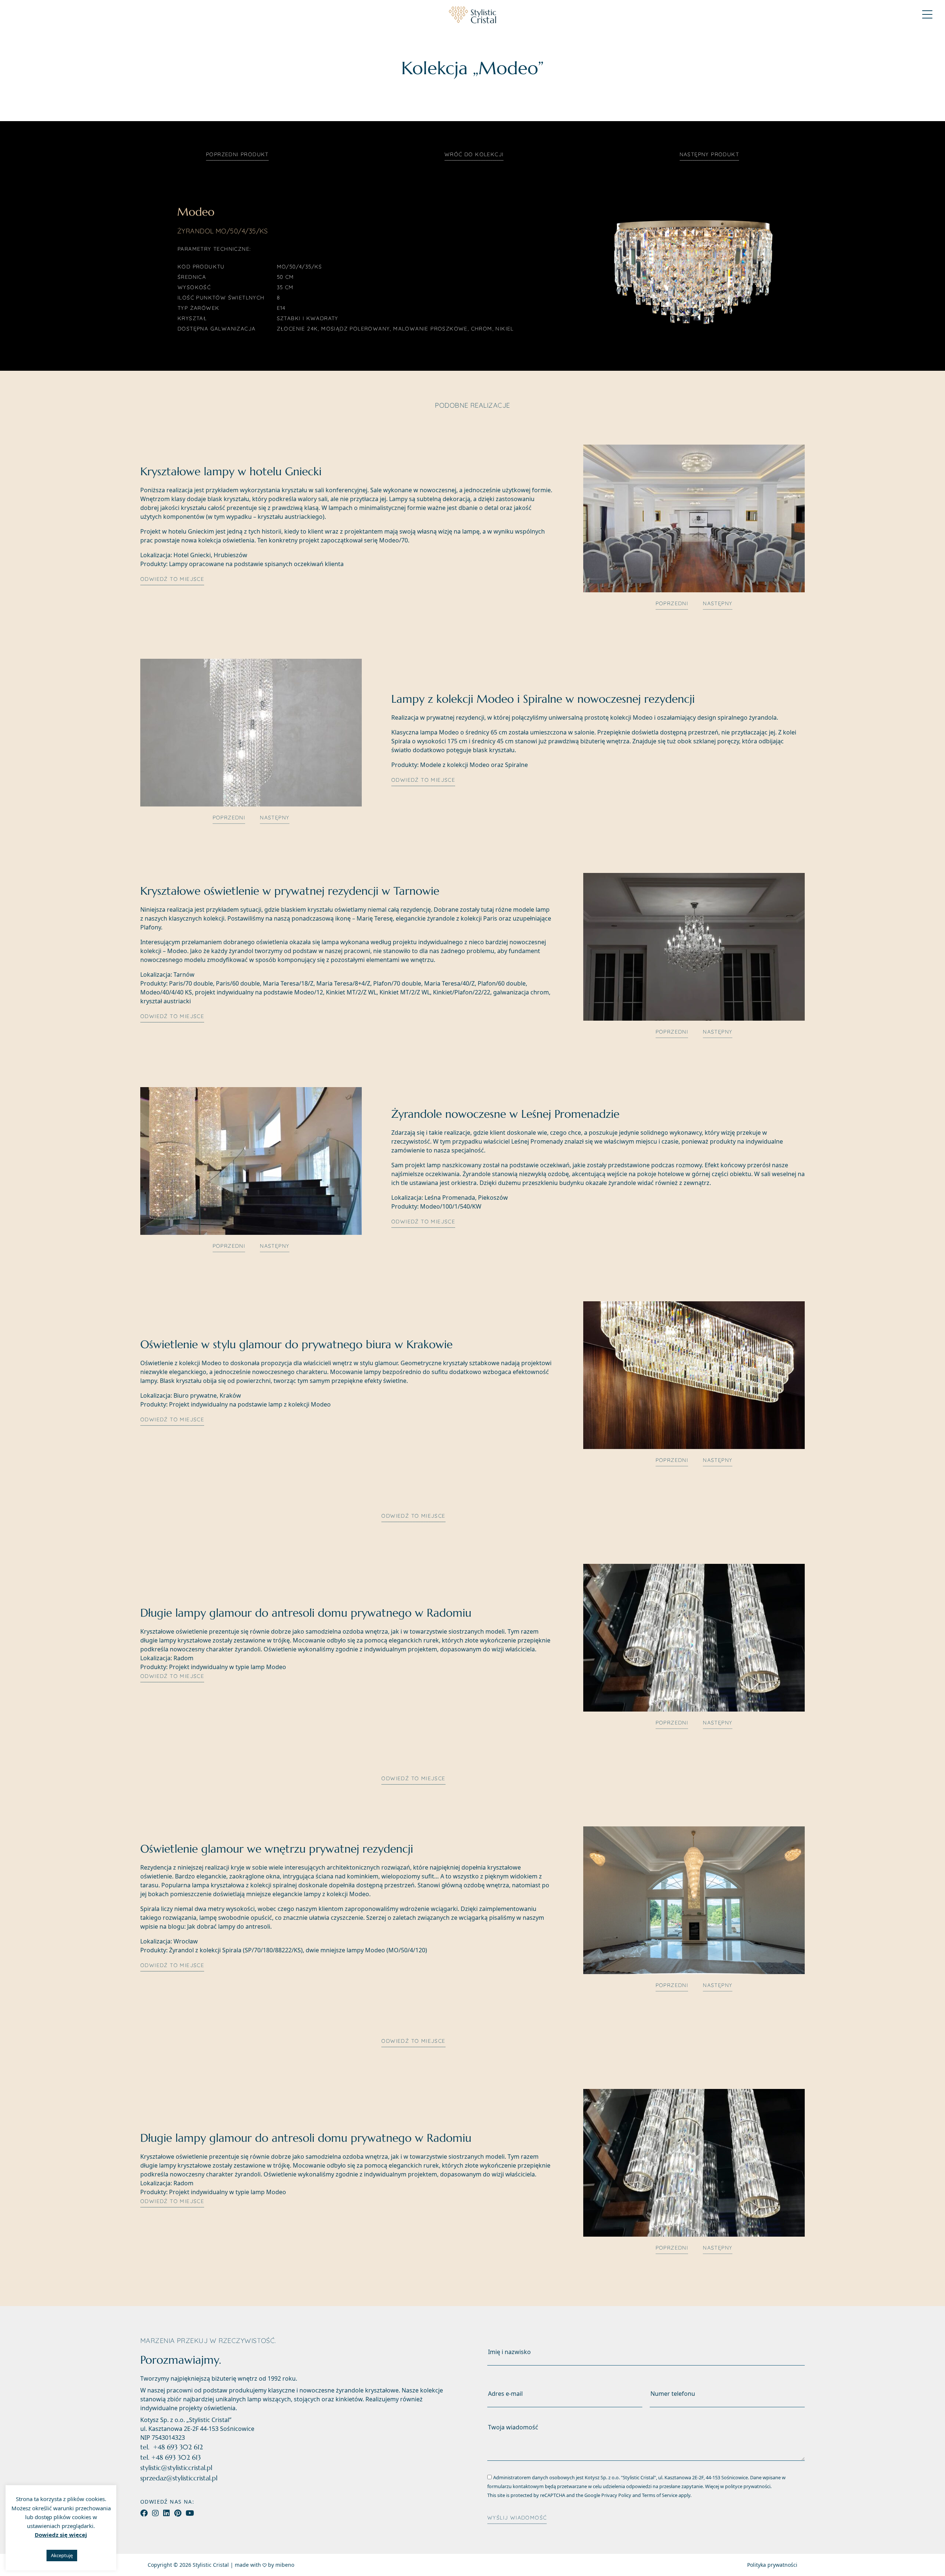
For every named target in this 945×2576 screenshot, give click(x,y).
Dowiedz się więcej (61, 2535)
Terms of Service (660, 2495)
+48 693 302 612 (178, 2447)
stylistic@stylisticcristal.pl (176, 2468)
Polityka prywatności (772, 2565)
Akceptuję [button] (62, 2555)
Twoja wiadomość (513, 2427)
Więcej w (738, 2486)
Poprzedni (237, 154)
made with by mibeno (264, 2565)
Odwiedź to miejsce (172, 579)
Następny (709, 154)
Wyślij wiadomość (517, 2518)
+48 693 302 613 (176, 2457)
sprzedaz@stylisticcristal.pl (179, 2478)
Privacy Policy (616, 2495)
